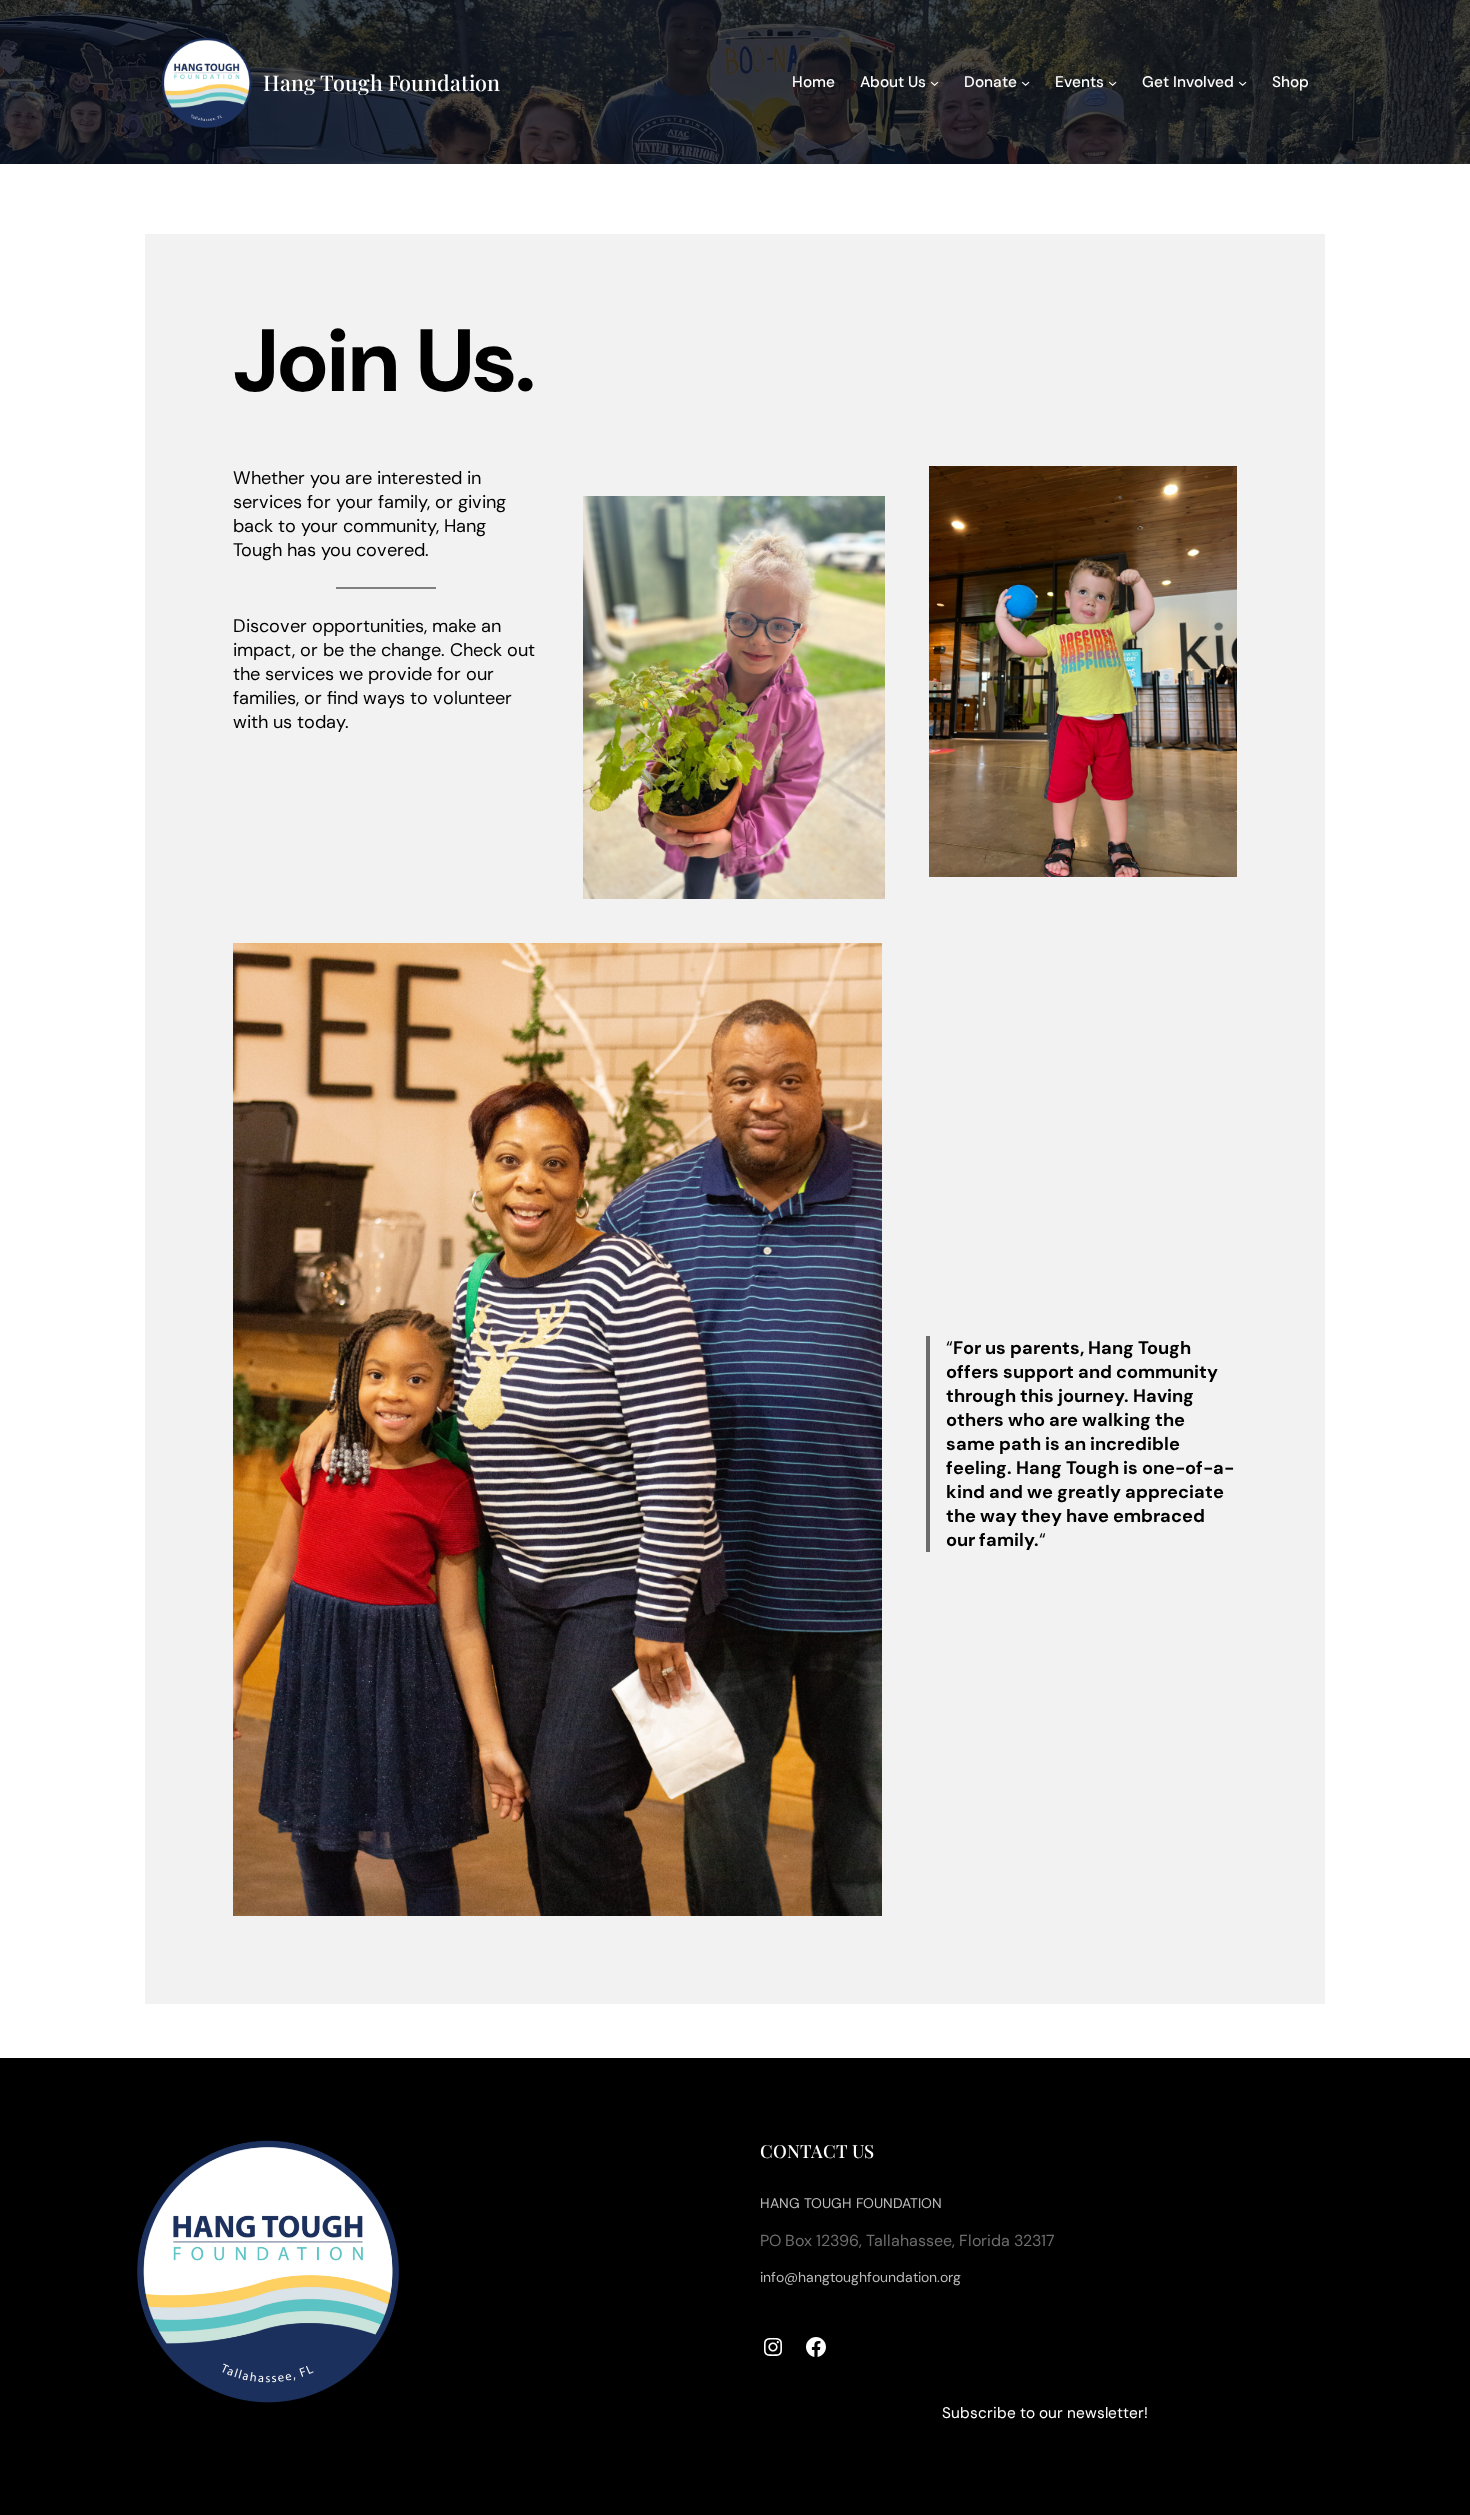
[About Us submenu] (934, 81)
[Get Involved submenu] (1242, 81)
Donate (990, 82)
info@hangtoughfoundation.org (860, 2277)
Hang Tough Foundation (381, 82)
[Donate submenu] (1025, 81)
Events (1079, 82)
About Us (893, 82)
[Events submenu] (1112, 81)
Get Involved (1188, 82)
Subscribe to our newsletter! (1045, 2413)
